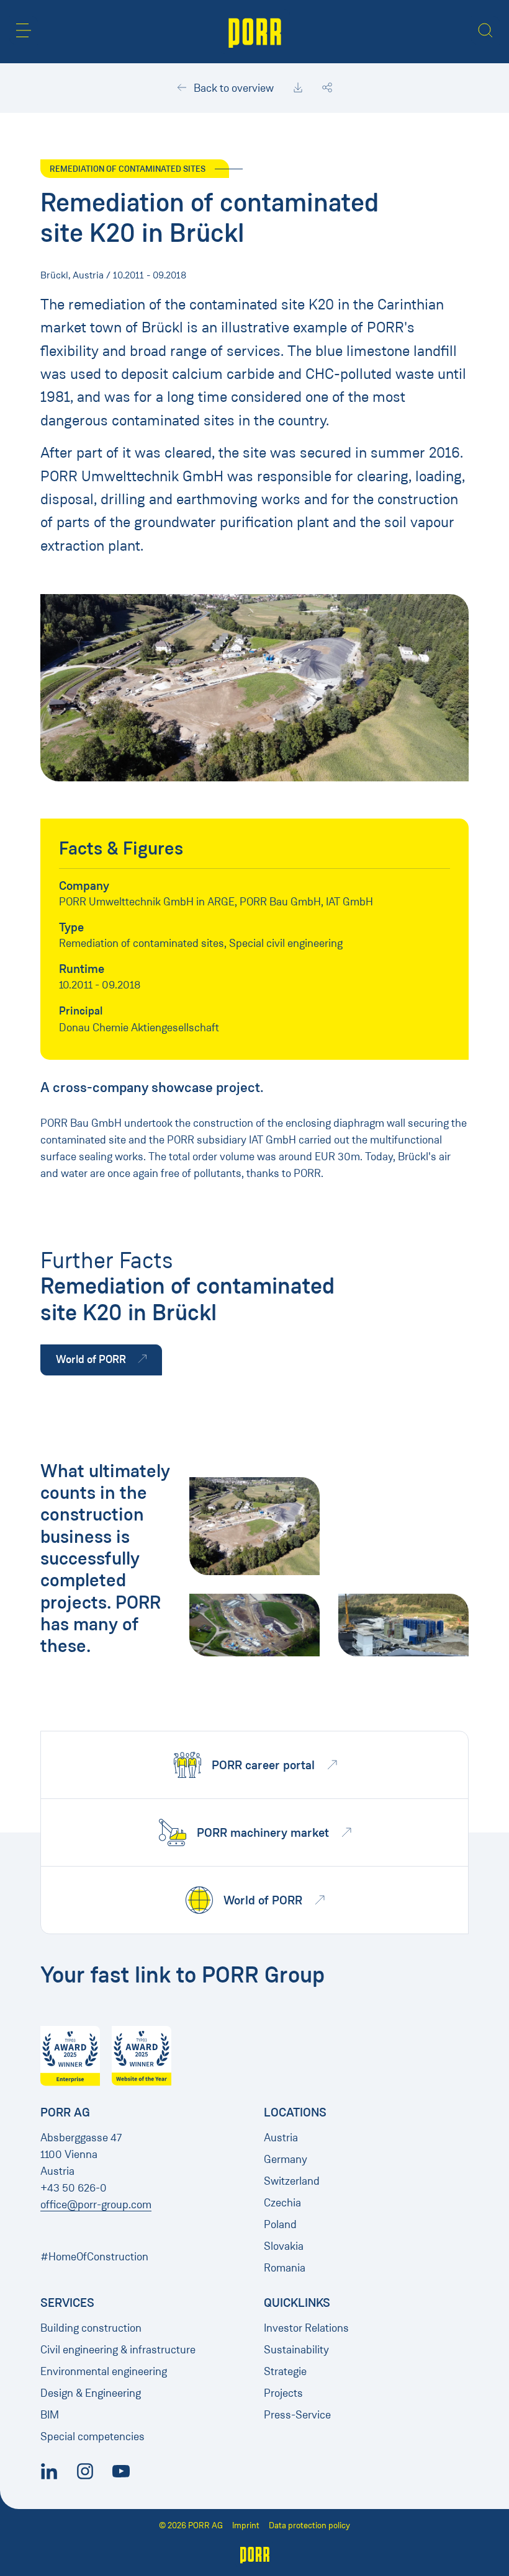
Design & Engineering (91, 2393)
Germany (286, 2159)
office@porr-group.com (96, 2205)
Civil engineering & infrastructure (118, 2350)
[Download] (298, 88)
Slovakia (284, 2246)
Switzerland (292, 2181)
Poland (280, 2224)
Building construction (91, 2328)
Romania (285, 2268)
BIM (50, 2415)
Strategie (285, 2371)
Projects (283, 2393)
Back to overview (232, 88)
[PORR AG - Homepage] (255, 32)
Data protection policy (309, 2525)
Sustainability (296, 2350)
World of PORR (92, 1359)
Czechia (282, 2203)
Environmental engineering (104, 2371)
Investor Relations (306, 2328)
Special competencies (92, 2436)
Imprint (246, 2525)
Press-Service (297, 2415)
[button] (24, 30)
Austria (281, 2138)
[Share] (327, 88)
